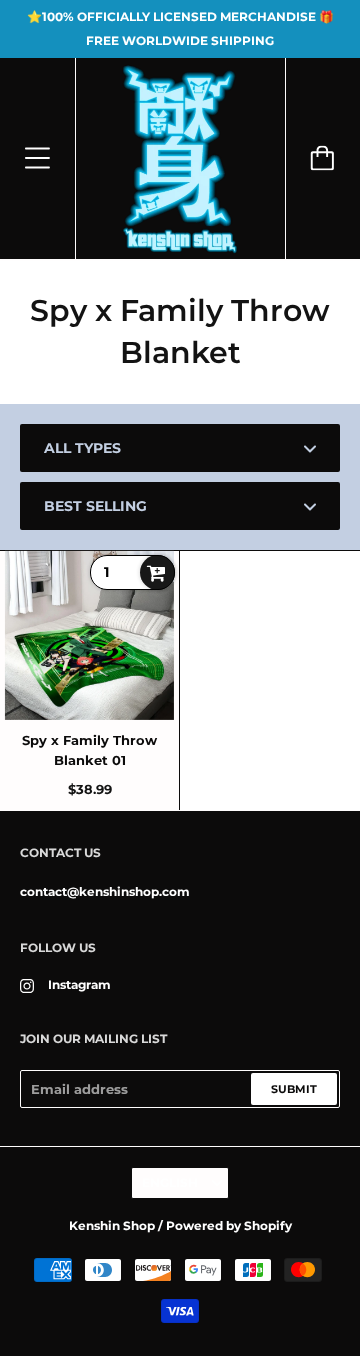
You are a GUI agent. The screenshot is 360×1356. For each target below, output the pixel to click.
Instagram (79, 984)
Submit (294, 1089)
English (170, 1182)
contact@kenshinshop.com (105, 891)
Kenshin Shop (112, 1225)
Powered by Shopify (229, 1225)
